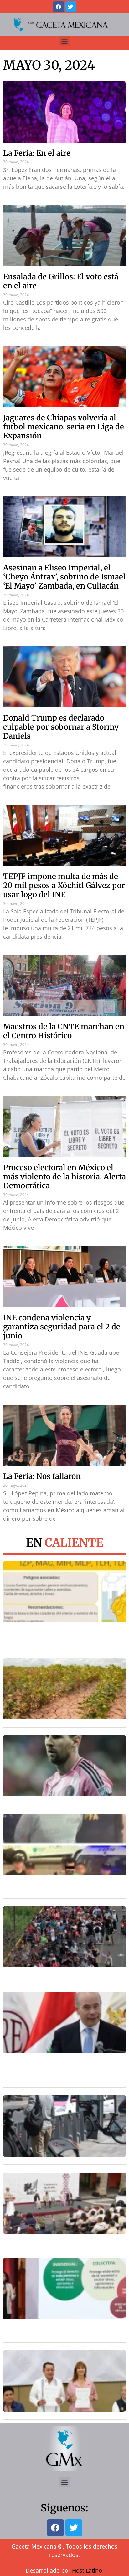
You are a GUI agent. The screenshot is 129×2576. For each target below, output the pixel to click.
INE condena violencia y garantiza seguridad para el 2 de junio (62, 1327)
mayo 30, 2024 (49, 65)
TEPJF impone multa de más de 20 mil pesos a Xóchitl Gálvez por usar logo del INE (64, 885)
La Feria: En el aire (37, 153)
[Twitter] (71, 7)
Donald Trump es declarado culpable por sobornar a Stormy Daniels (61, 727)
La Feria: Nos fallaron (42, 1476)
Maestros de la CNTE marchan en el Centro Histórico (64, 1031)
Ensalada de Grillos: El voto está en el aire (61, 281)
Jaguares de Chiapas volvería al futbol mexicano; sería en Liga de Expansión (64, 427)
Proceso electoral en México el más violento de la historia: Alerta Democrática (64, 1177)
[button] (65, 41)
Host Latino (87, 2570)
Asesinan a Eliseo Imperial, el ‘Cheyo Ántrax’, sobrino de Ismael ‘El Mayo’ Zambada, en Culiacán (64, 577)
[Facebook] (59, 7)
